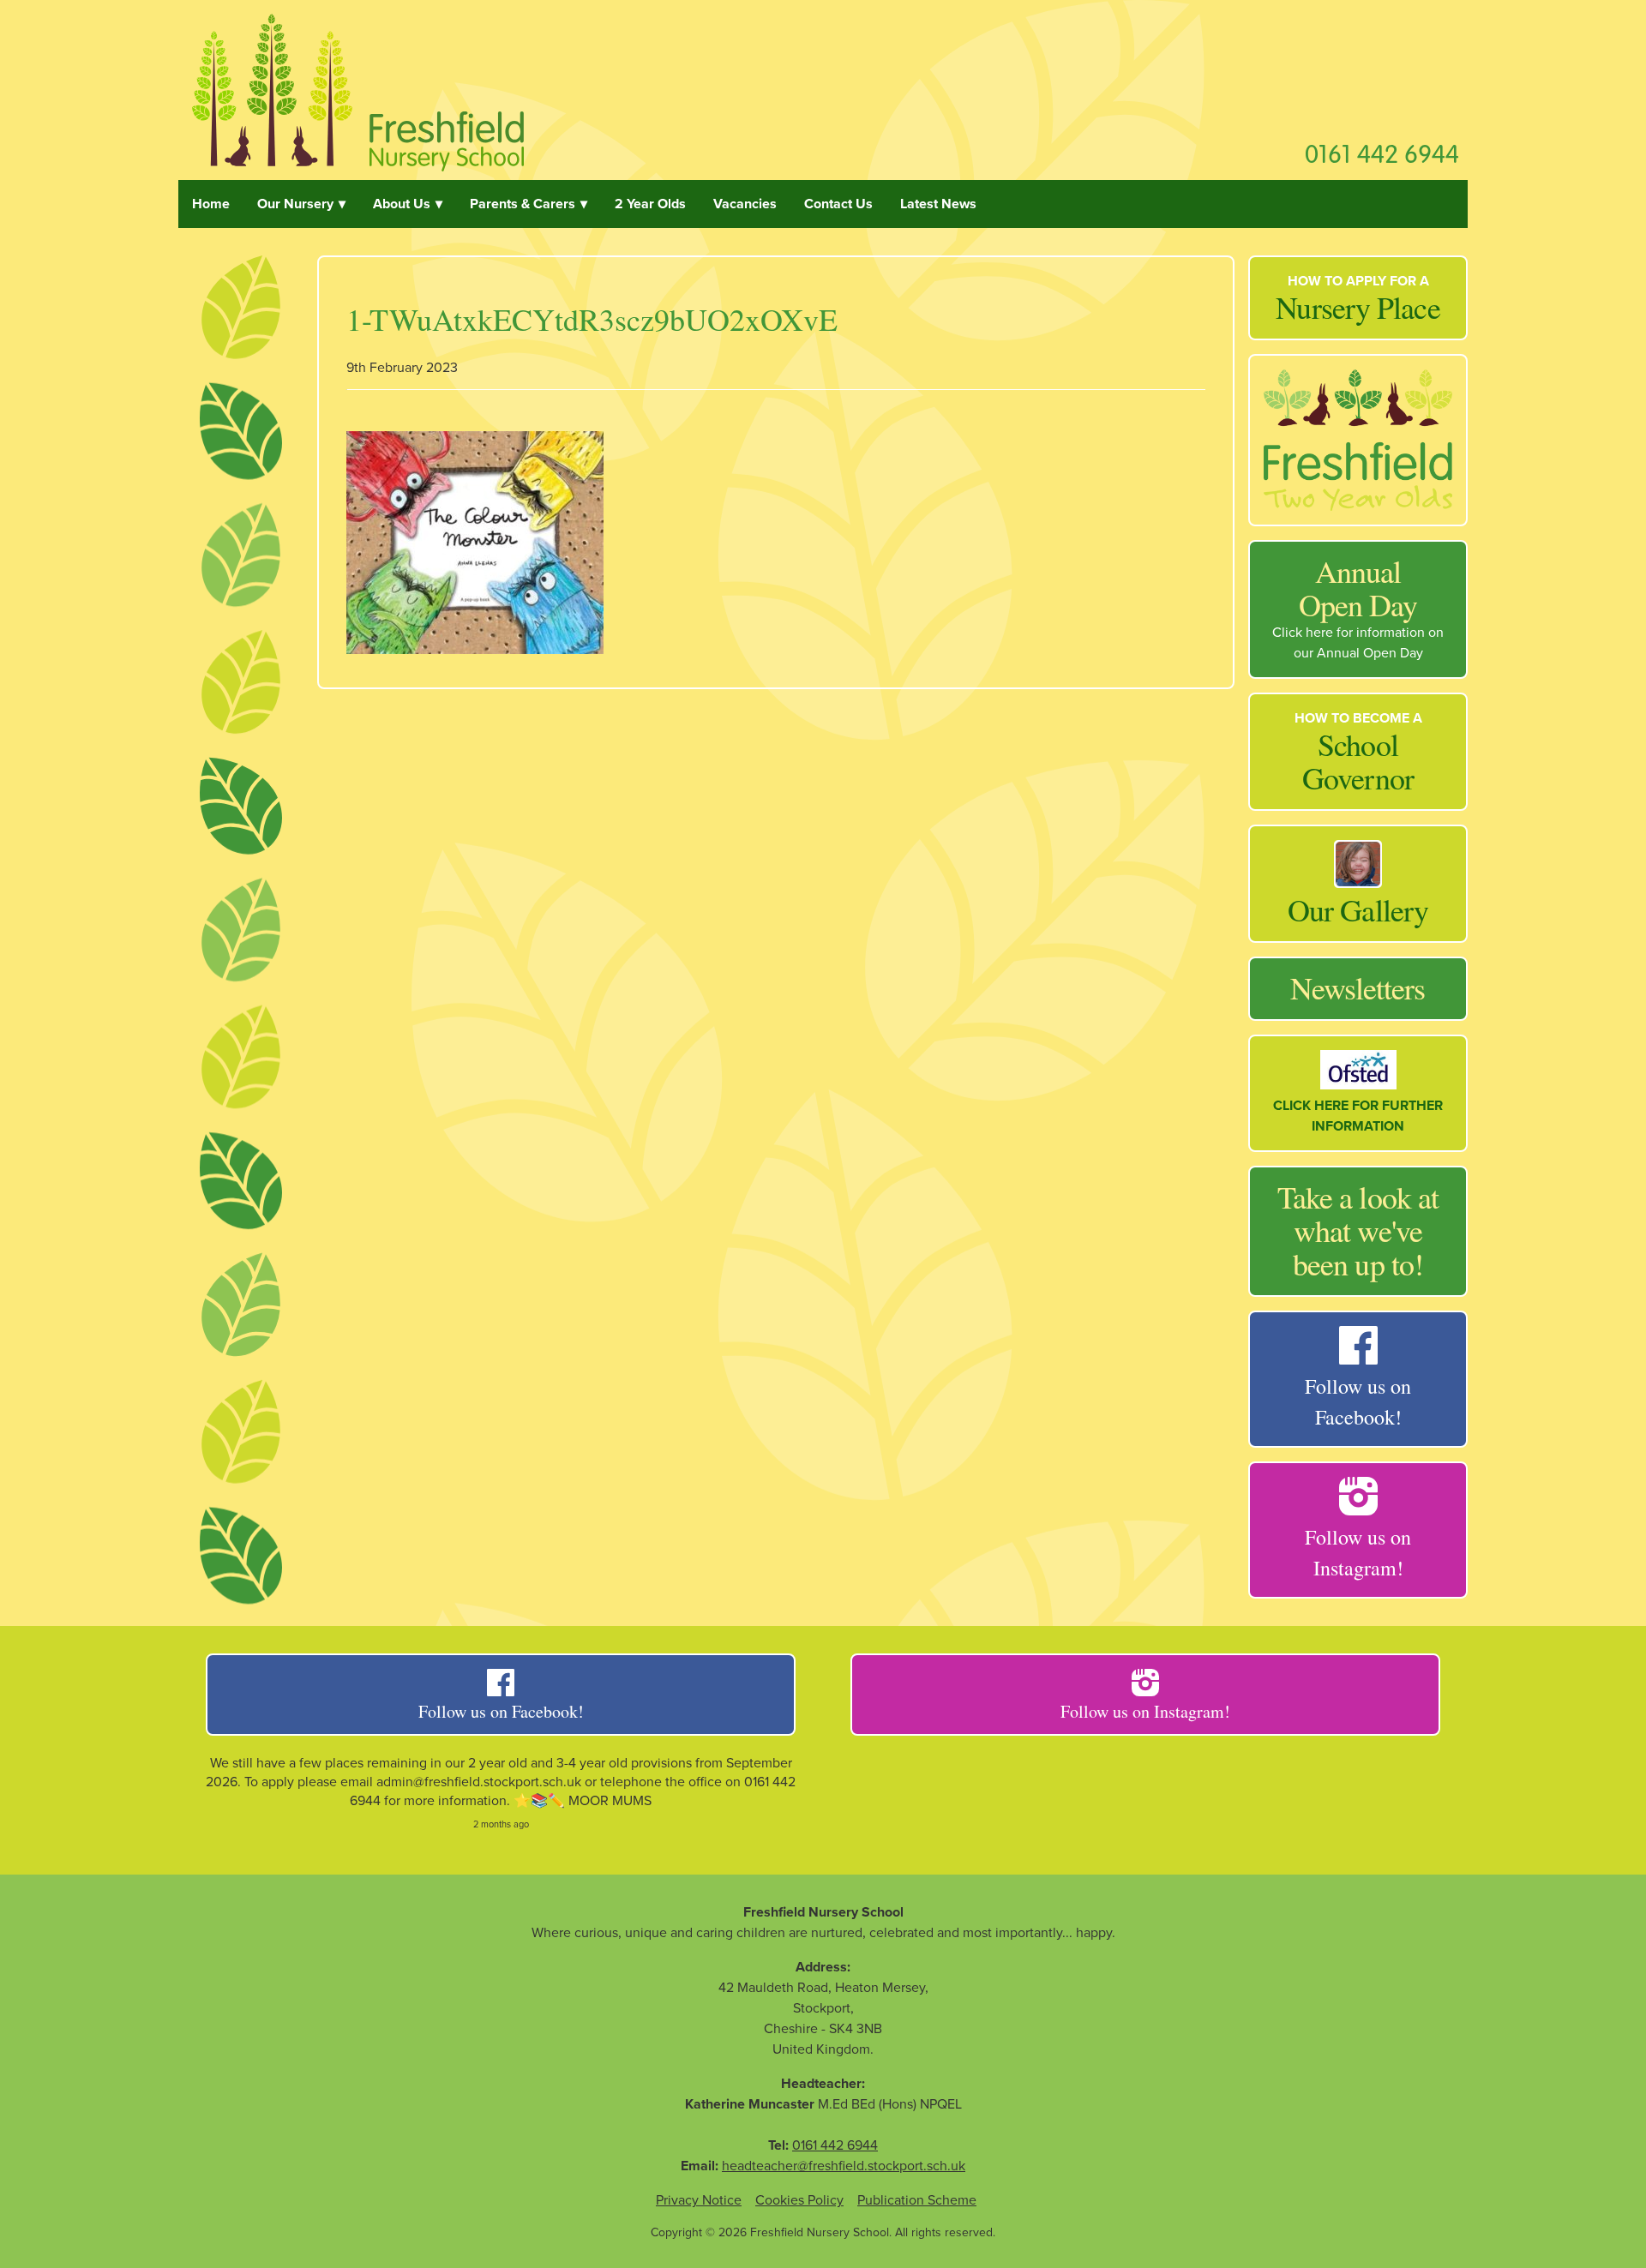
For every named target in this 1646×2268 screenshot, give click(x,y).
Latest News (938, 204)
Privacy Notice (699, 2200)
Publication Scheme (917, 2200)
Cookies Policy (799, 2200)
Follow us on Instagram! (1145, 1711)
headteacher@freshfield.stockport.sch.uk (844, 2166)
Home (211, 204)
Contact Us (838, 204)
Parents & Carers (523, 204)
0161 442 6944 (1382, 153)
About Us (402, 204)
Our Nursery (295, 204)
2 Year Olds (650, 204)
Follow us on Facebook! (501, 1711)
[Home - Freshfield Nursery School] (358, 90)
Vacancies (745, 204)
